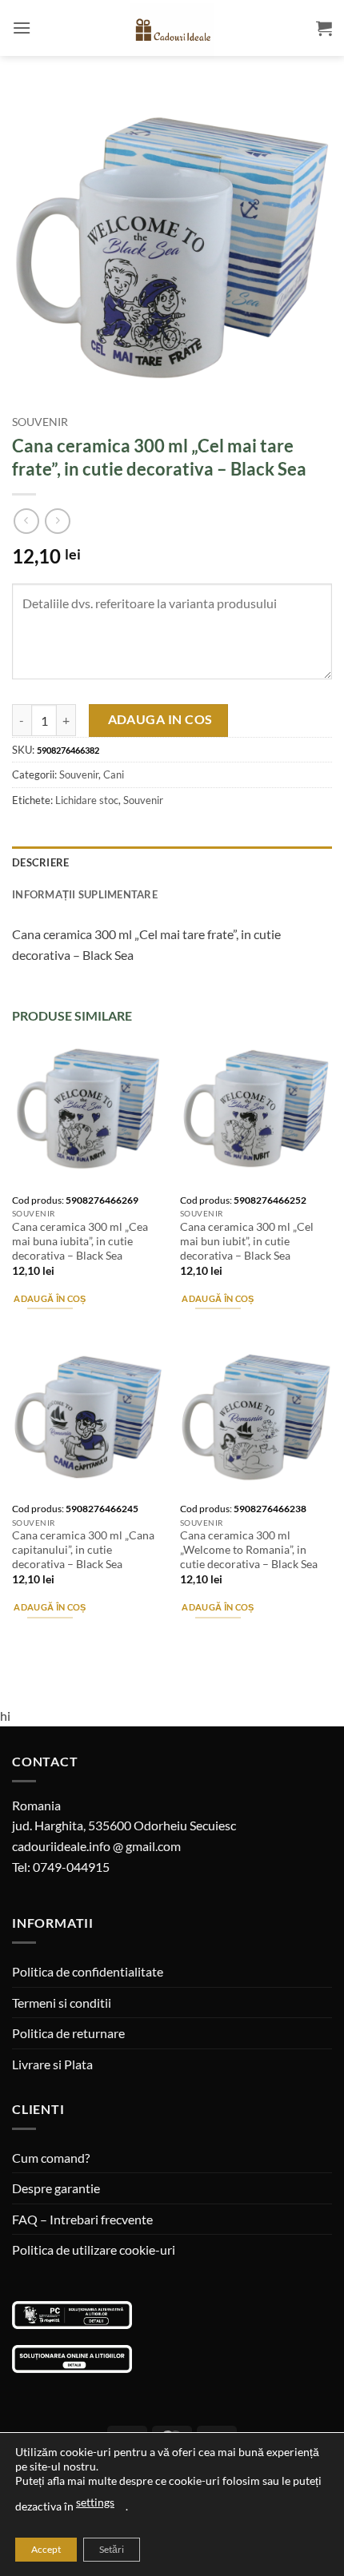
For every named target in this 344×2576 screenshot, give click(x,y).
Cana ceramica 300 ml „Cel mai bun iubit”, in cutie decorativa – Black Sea (247, 1241)
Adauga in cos (160, 719)
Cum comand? (51, 2158)
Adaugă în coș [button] (50, 1298)
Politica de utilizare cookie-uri (94, 2250)
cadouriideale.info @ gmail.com (96, 1846)
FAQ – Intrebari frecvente (82, 2219)
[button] (22, 28)
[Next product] (26, 521)
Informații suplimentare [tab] (85, 894)
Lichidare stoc (87, 800)
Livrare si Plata (52, 2064)
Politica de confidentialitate (88, 1971)
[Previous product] (57, 521)
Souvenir (40, 422)
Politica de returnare (68, 2033)
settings (95, 2502)
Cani (114, 774)
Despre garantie (56, 2188)
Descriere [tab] (40, 862)
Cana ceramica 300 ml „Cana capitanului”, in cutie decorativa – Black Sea (83, 1549)
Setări (112, 2549)
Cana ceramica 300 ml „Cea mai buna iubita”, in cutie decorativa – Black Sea (80, 1241)
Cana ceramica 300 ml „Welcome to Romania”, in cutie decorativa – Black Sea (249, 1549)
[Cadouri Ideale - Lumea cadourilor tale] (172, 31)
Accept (46, 2549)
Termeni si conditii (62, 2003)
